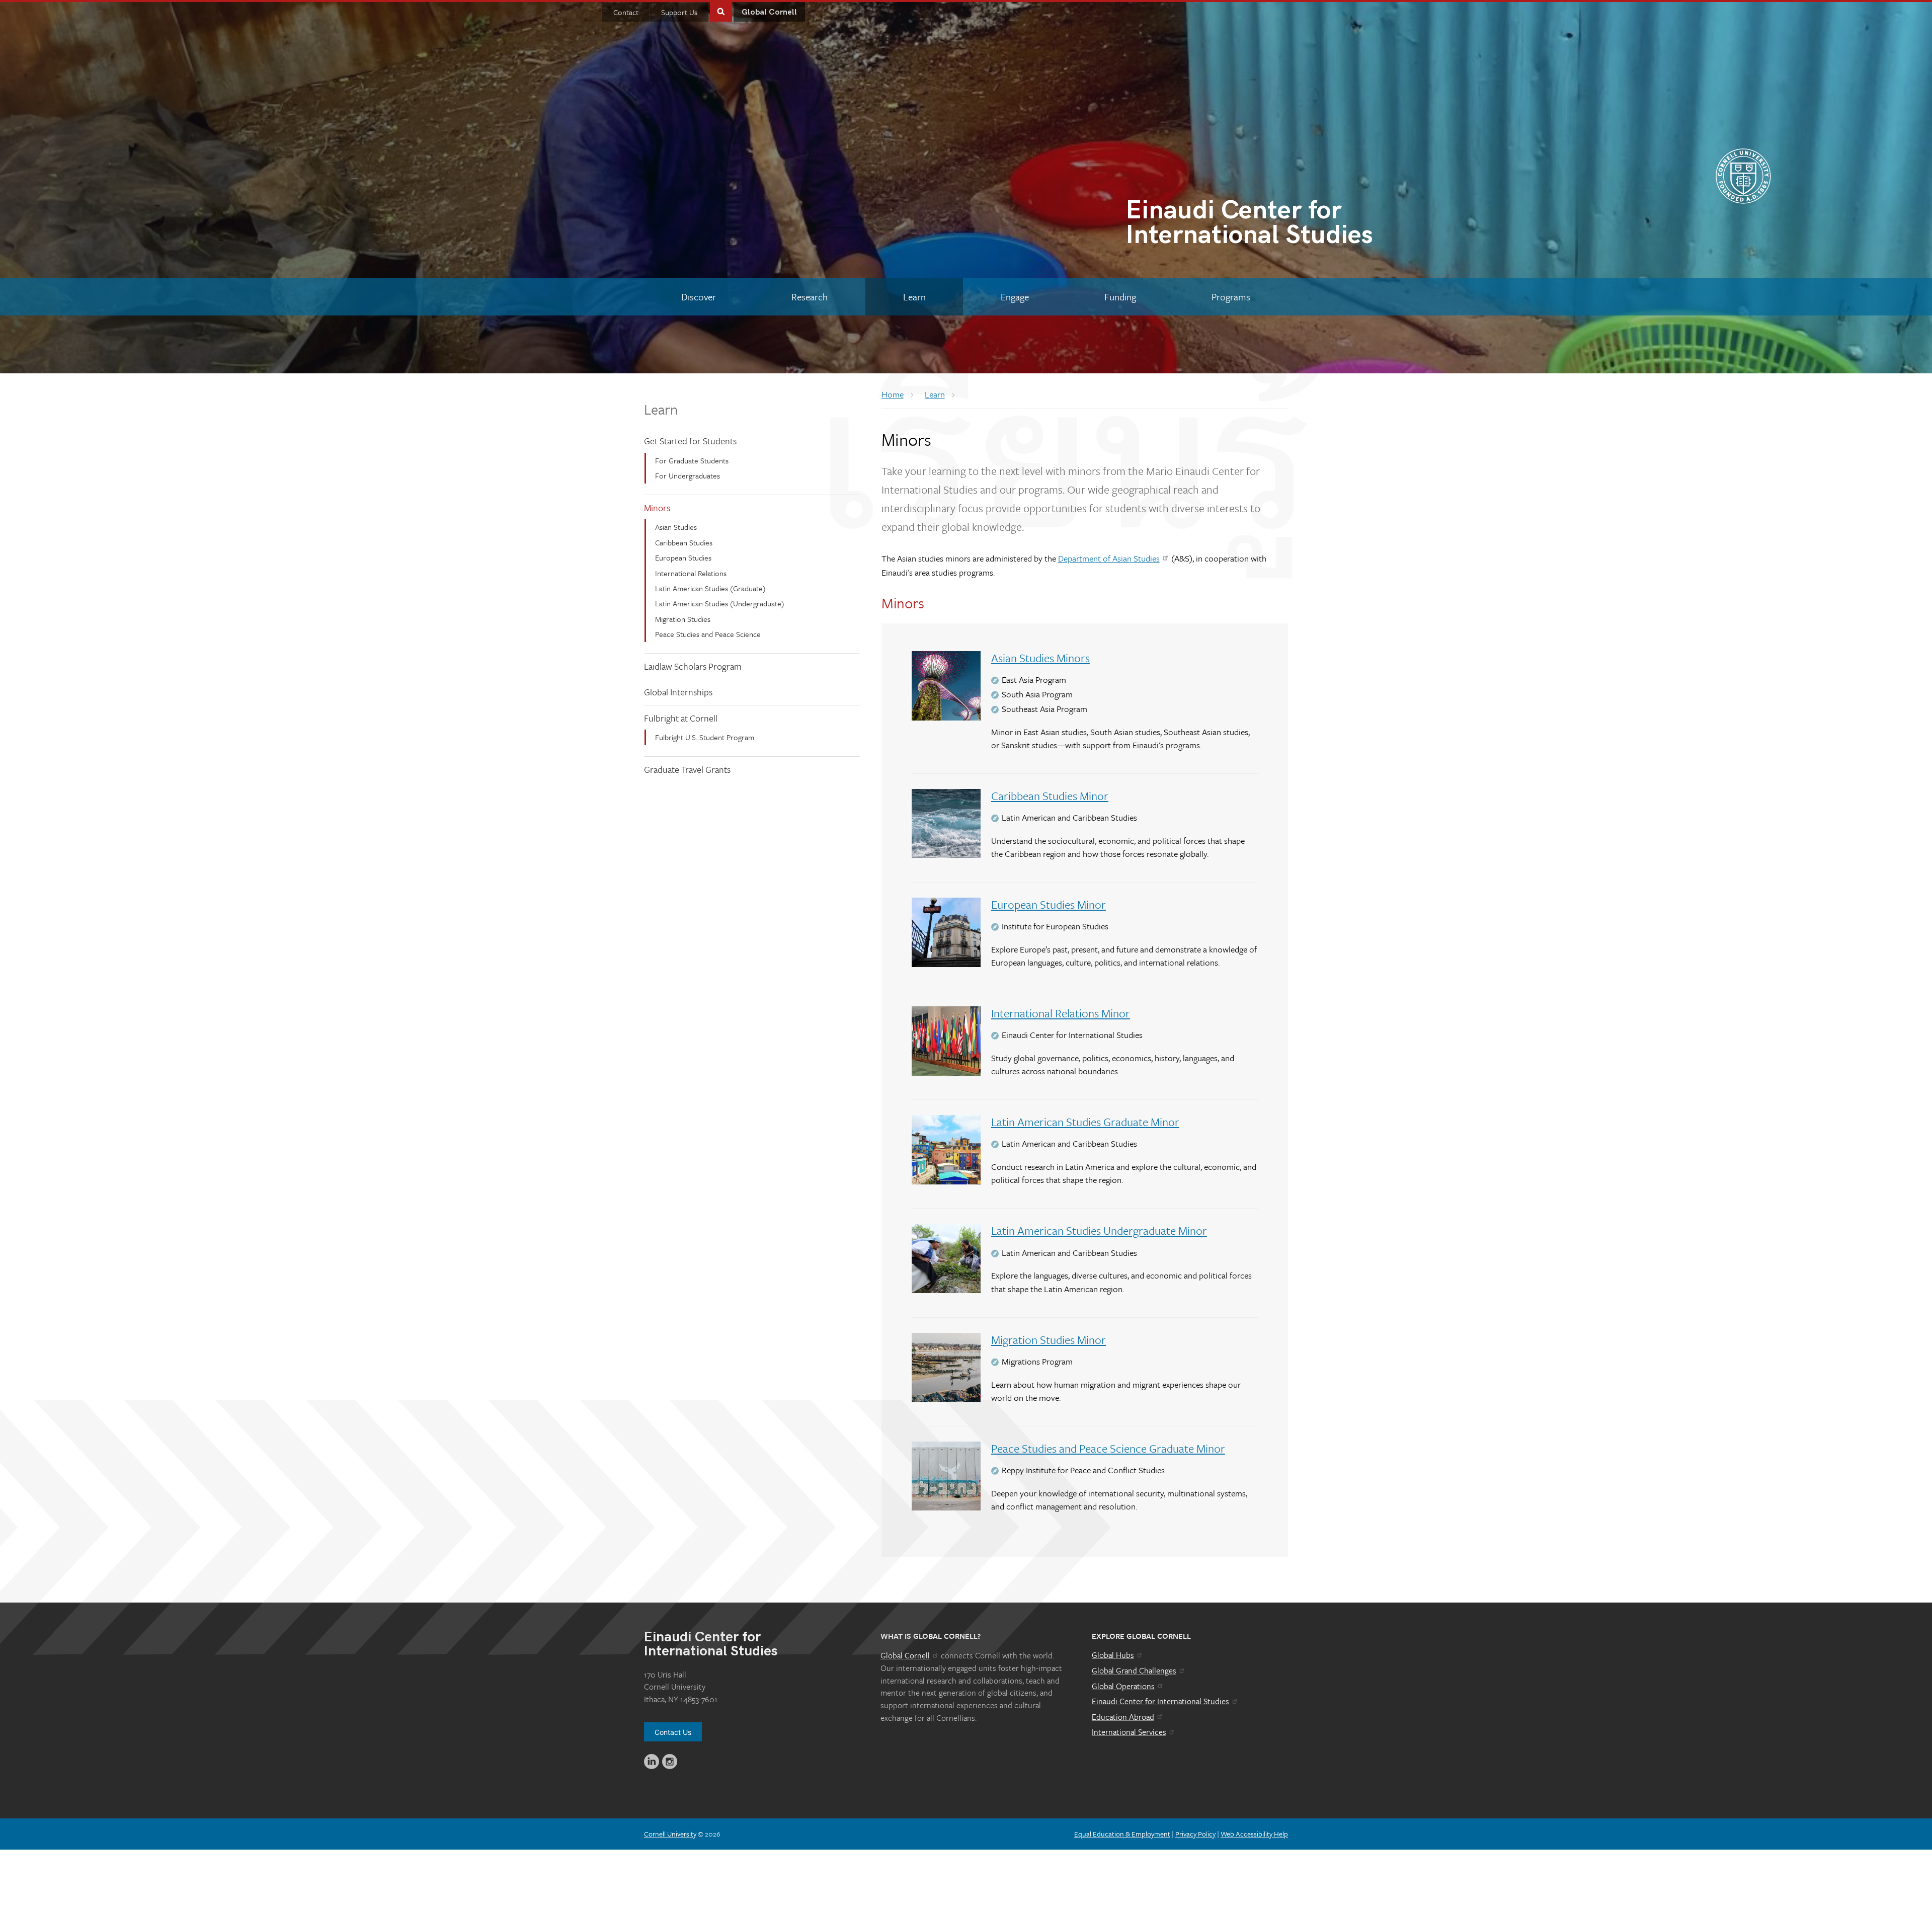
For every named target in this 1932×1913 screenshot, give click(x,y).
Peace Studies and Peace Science (708, 634)
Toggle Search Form (721, 11)
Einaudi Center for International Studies (1160, 1701)
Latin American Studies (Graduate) (710, 588)
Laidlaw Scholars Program (693, 666)
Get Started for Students (690, 441)
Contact (626, 12)
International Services (1129, 1732)
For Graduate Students (692, 460)
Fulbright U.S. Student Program (705, 737)
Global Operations (1123, 1686)
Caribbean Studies (684, 542)
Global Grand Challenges (1134, 1670)
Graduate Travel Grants (687, 769)
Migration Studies (683, 619)
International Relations (691, 573)
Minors (657, 508)
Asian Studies (676, 527)
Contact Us (673, 1732)
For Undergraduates (688, 475)
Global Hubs (1113, 1655)
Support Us (679, 12)
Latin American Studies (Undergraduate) (720, 603)
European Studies (683, 557)
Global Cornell (769, 12)
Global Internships (678, 692)
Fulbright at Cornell (681, 718)
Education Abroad (1123, 1717)
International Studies (1249, 225)
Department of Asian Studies (1109, 558)
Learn (661, 409)
